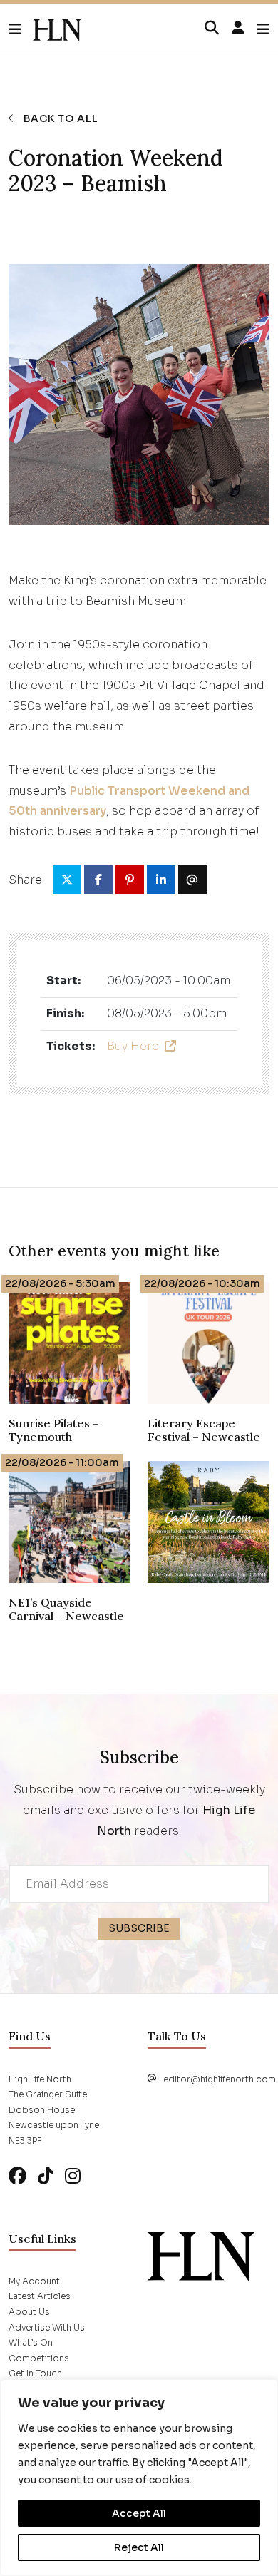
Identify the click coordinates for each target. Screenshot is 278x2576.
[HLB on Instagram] (73, 2176)
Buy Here (133, 1046)
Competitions (39, 2358)
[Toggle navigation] (263, 30)
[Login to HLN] (238, 29)
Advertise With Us (47, 2327)
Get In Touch (35, 2373)
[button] (21, 30)
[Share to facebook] (98, 880)
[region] (139, 2478)
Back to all (61, 118)
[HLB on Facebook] (17, 2176)
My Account (34, 2281)
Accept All (139, 2513)
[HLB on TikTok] (46, 2176)
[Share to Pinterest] (130, 880)
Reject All (139, 2547)
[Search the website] (212, 29)
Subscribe (139, 1928)
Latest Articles (40, 2296)
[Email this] (192, 880)
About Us (29, 2312)
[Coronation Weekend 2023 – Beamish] (57, 30)
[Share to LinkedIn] (161, 880)
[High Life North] (201, 2256)
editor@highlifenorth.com (220, 2079)
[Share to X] (67, 880)
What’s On (31, 2342)
